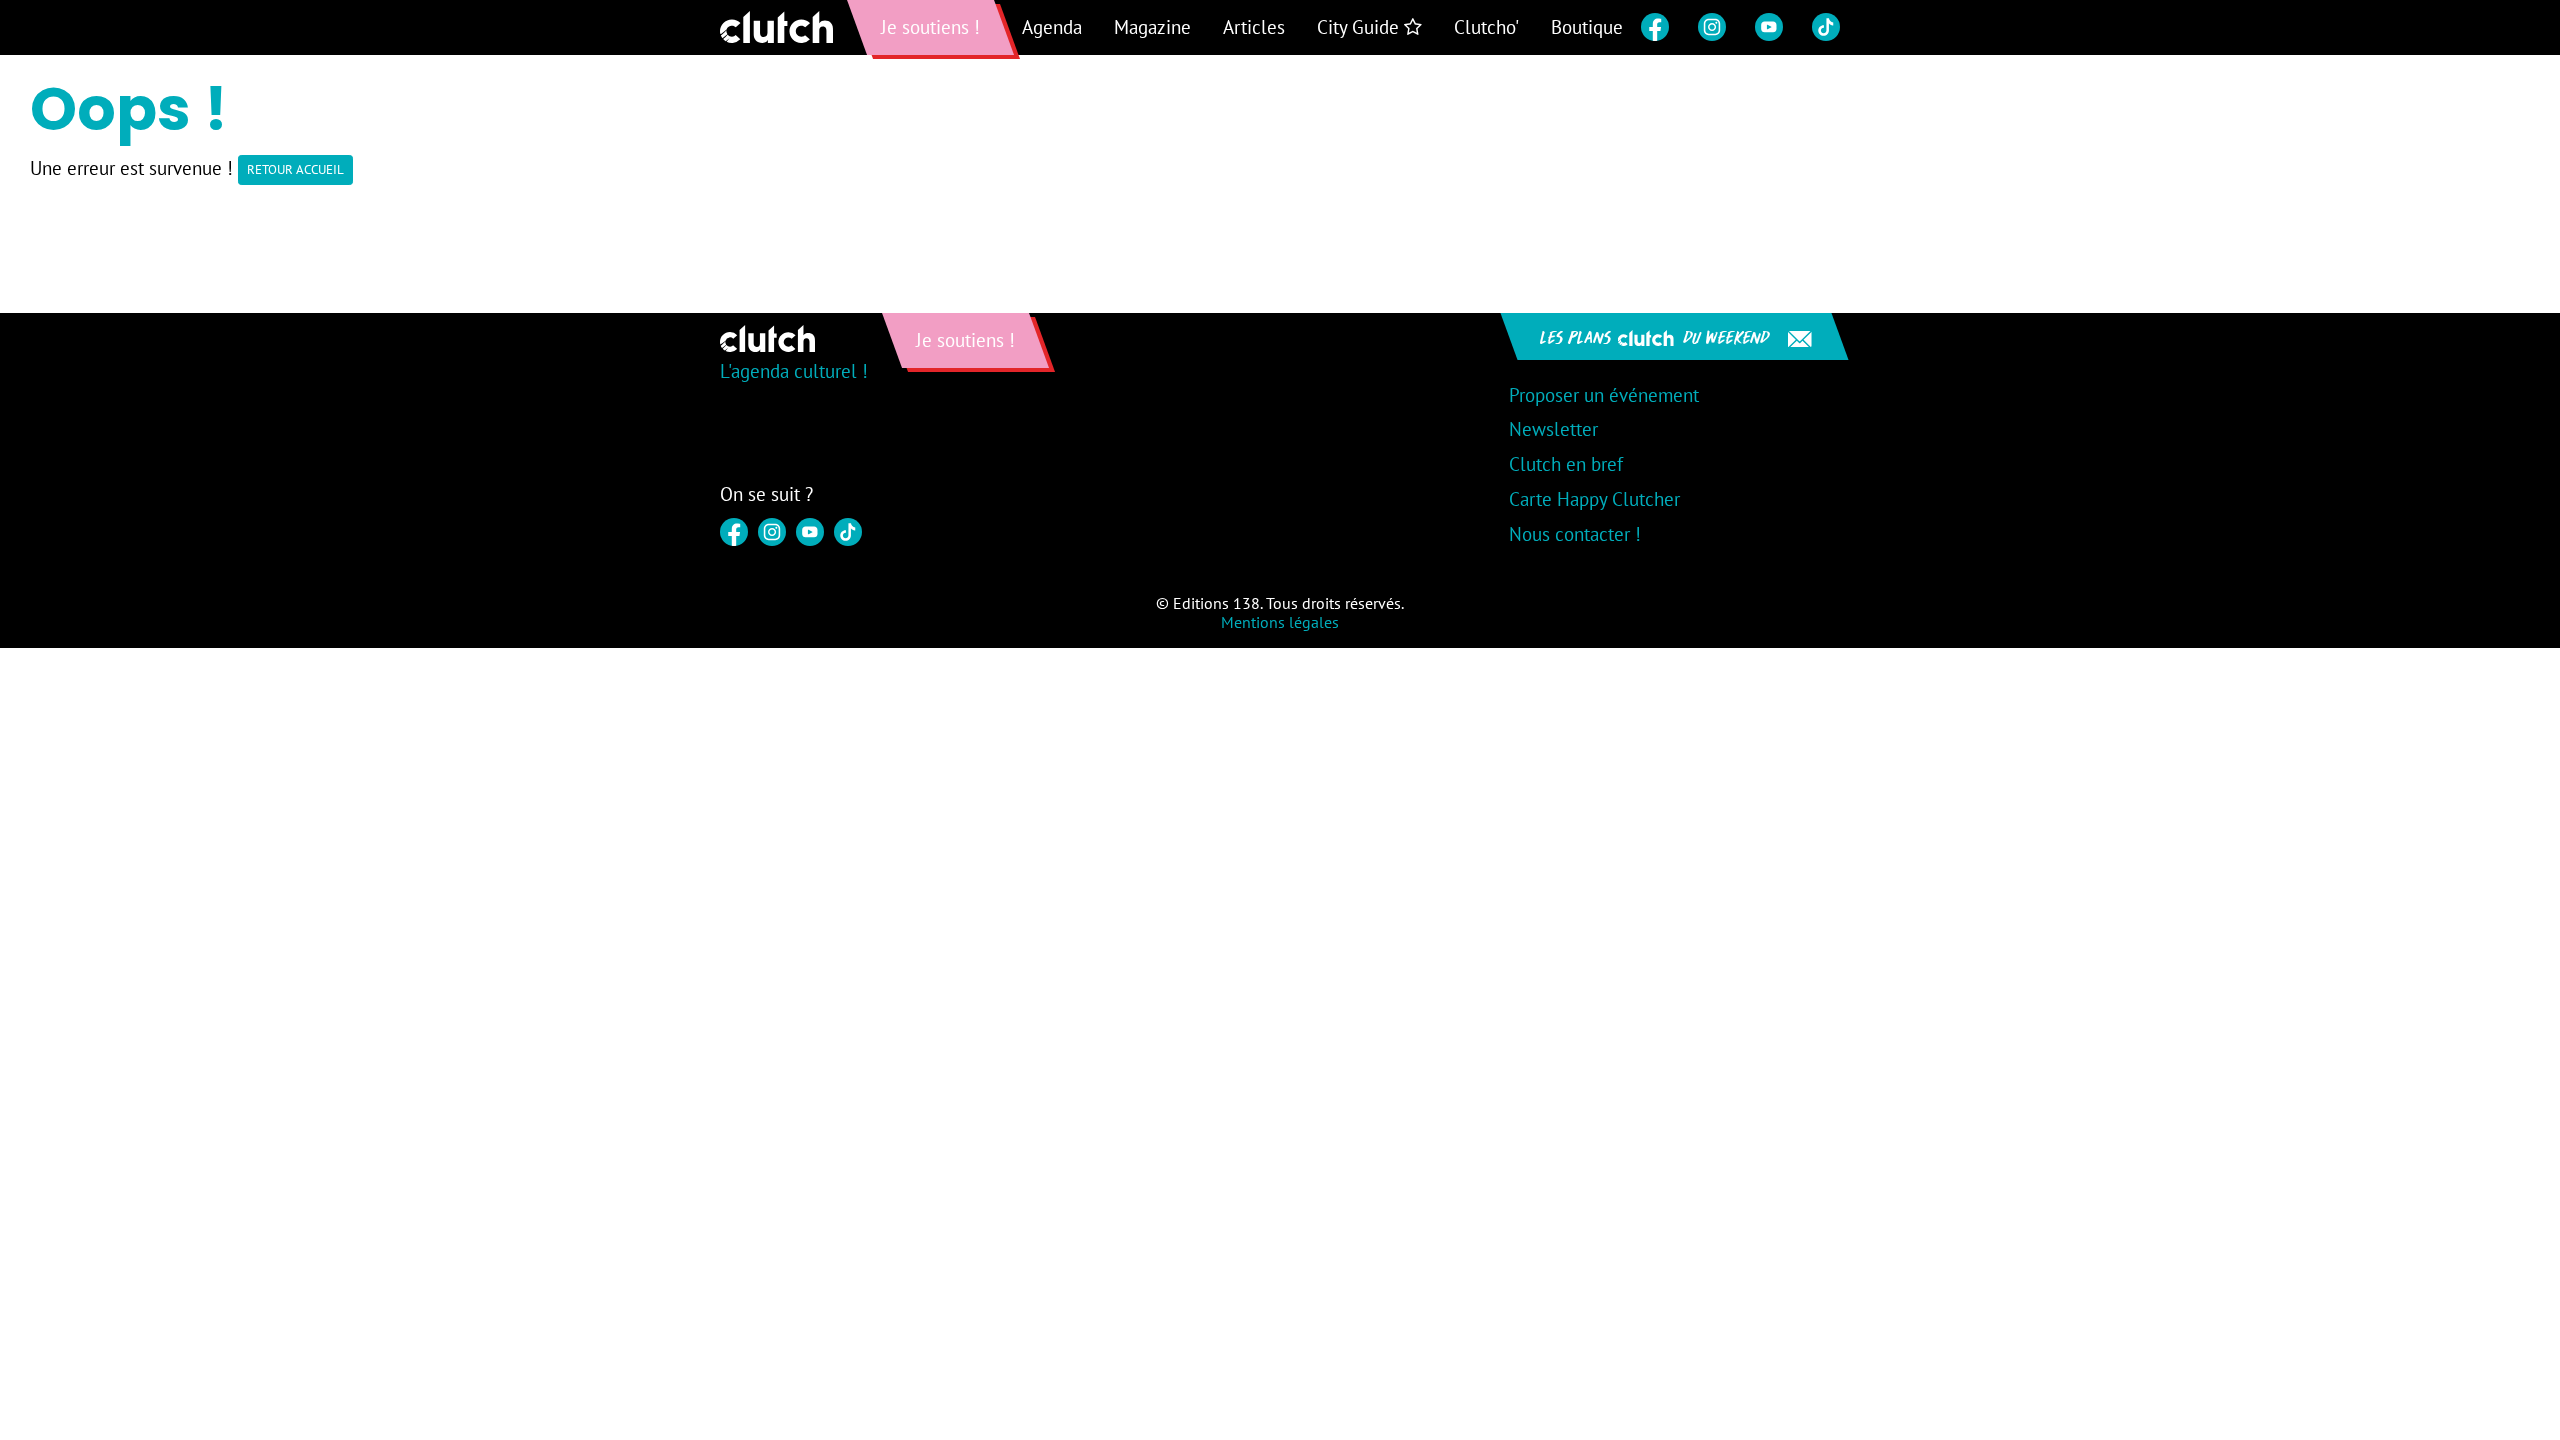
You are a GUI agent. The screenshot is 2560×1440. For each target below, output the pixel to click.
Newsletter (1553, 429)
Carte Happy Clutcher (1594, 499)
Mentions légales (1280, 622)
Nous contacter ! (1575, 534)
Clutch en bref (1566, 464)
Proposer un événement (1604, 395)
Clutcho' (1486, 27)
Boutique (1587, 27)
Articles (1254, 27)
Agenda (1052, 27)
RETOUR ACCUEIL (295, 169)
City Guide (1360, 27)
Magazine (1152, 27)
